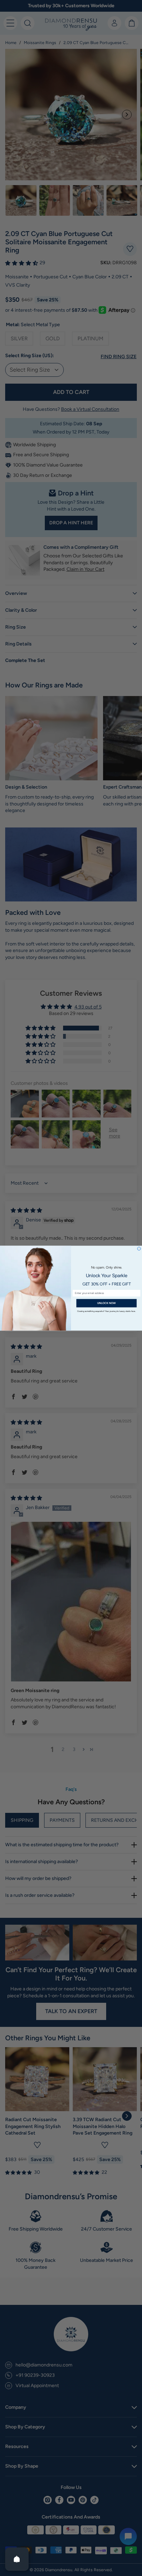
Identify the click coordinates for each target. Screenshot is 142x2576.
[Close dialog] (139, 1249)
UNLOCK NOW (106, 1303)
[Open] (17, 2559)
